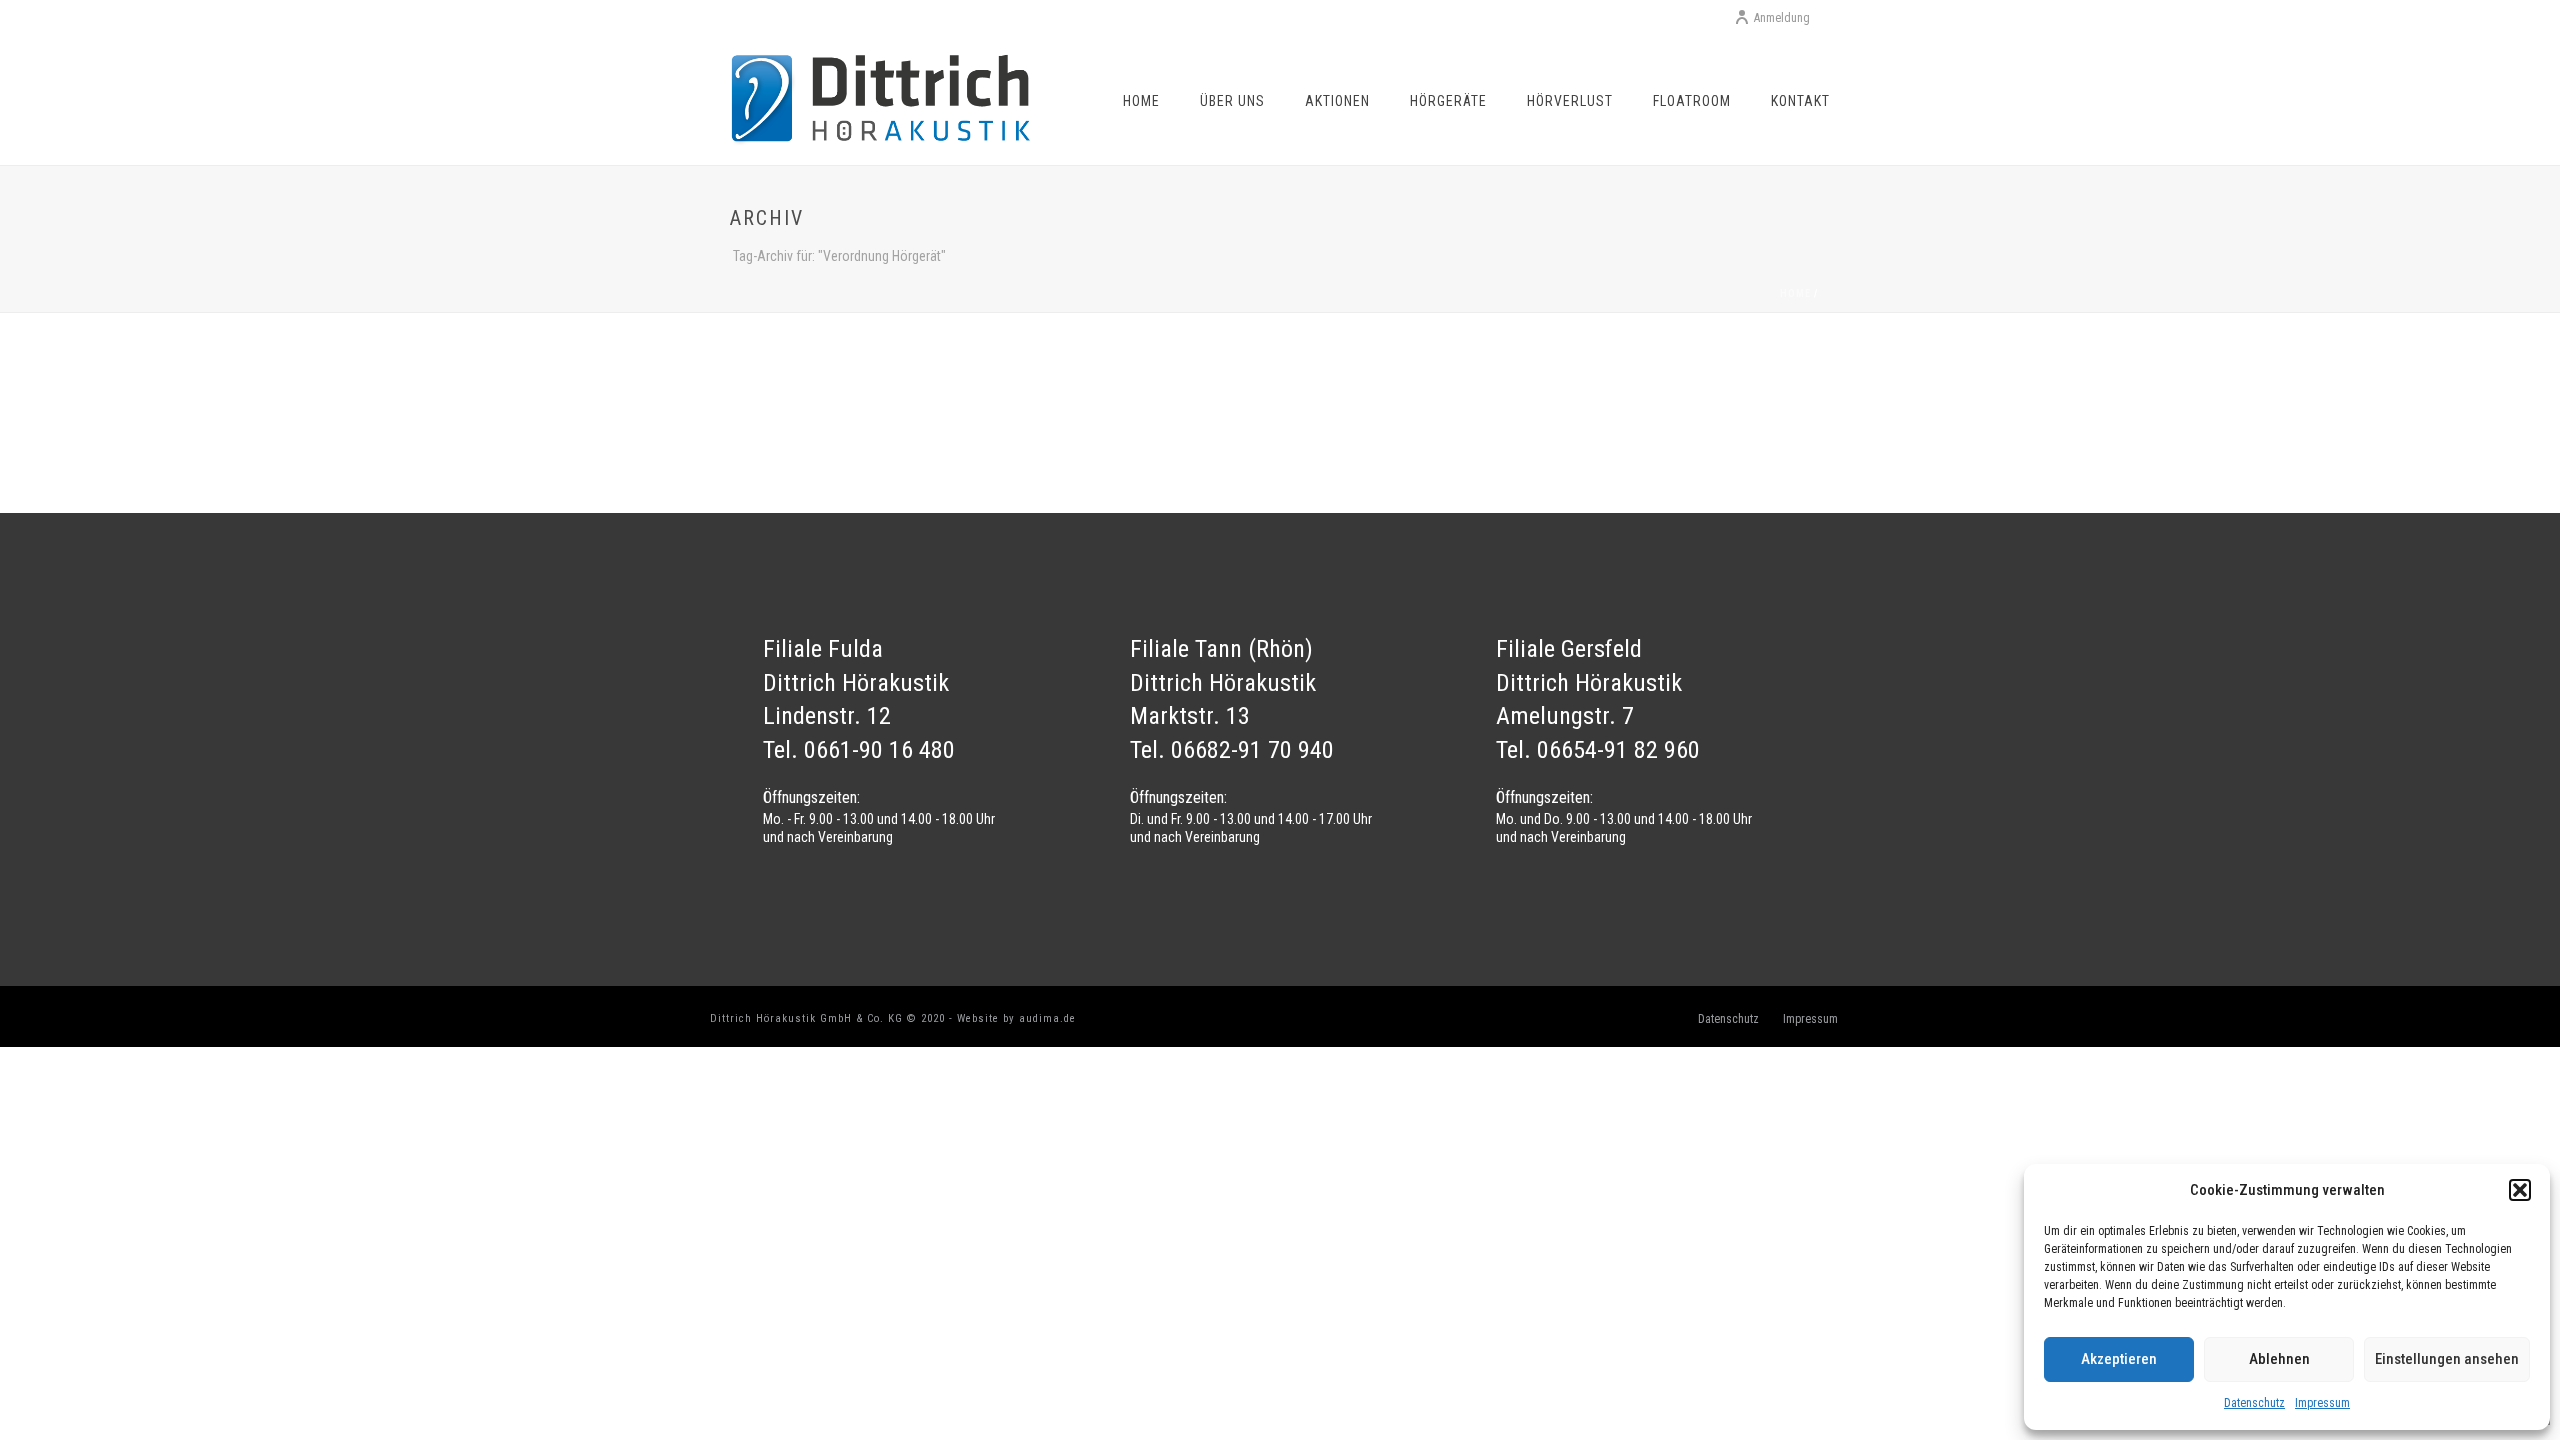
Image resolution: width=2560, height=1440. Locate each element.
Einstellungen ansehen (2447, 1359)
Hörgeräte (1448, 101)
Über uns (1232, 101)
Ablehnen (2279, 1359)
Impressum (2322, 1403)
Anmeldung (1782, 18)
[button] (2520, 1190)
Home (1141, 101)
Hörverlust (1570, 101)
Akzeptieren (2119, 1359)
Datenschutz (2254, 1403)
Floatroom (1692, 101)
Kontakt (1800, 101)
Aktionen (1337, 101)
